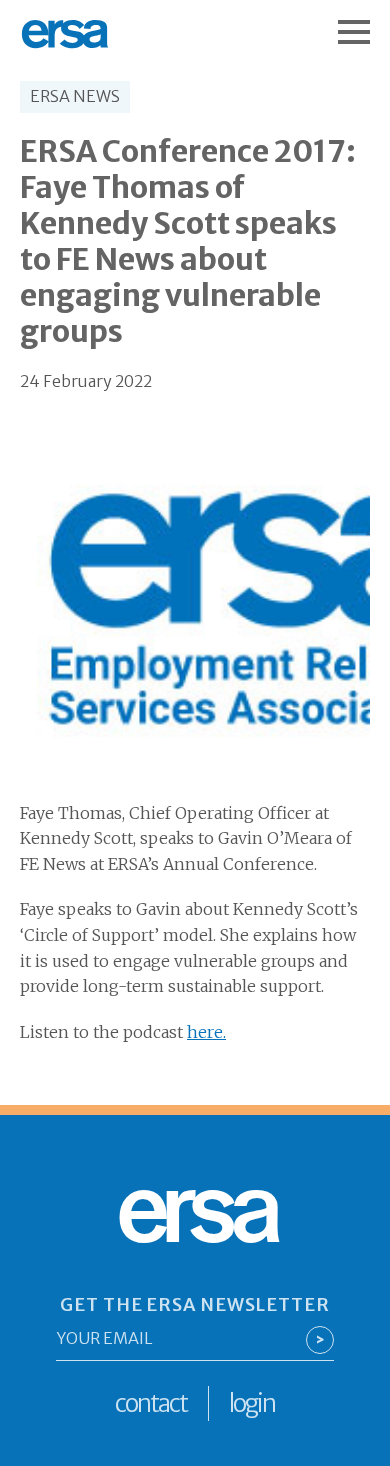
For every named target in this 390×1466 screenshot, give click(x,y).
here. (206, 1032)
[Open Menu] (364, 22)
